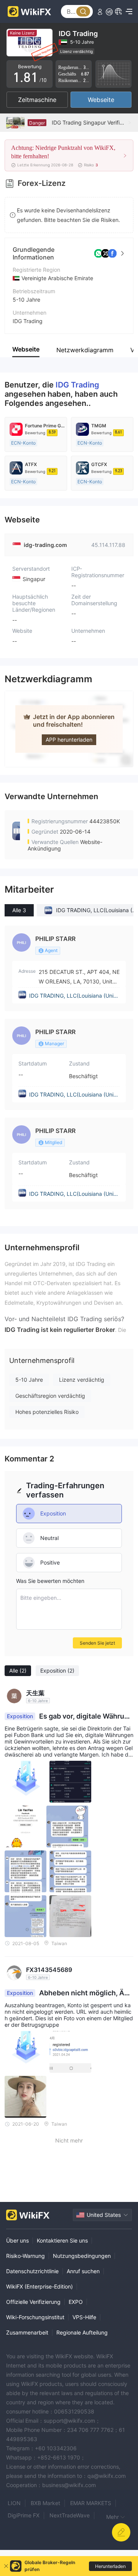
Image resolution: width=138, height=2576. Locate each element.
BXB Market (45, 2503)
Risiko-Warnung (25, 2256)
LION (14, 2503)
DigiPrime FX (24, 2515)
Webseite (101, 100)
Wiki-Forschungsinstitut (35, 2317)
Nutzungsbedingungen (82, 2256)
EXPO (76, 2302)
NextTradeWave (70, 2515)
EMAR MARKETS (91, 2503)
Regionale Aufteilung (82, 2332)
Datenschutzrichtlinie (32, 2271)
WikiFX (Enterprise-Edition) (39, 2286)
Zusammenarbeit (27, 2332)
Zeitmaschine (37, 100)
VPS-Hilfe (84, 2317)
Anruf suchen (83, 2271)
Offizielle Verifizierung (33, 2302)
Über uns (17, 2240)
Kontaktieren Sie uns (62, 2240)
